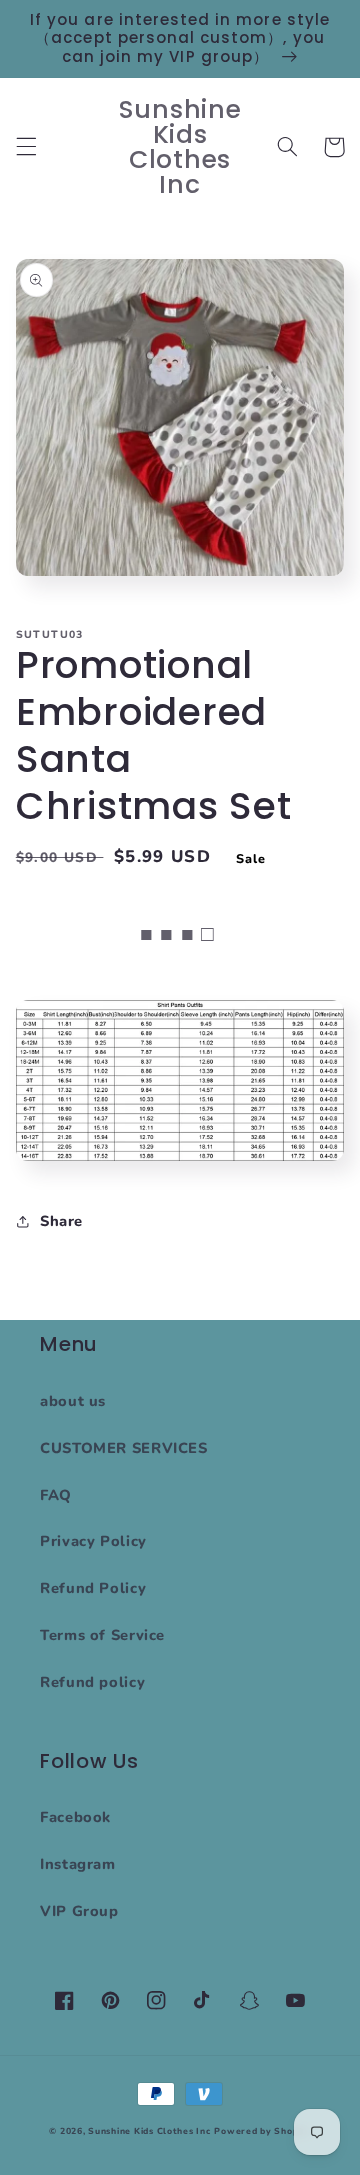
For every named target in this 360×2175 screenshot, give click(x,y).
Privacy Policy (93, 1541)
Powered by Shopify (262, 2131)
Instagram (78, 1864)
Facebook (75, 1817)
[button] (26, 147)
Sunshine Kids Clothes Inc (149, 2131)
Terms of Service (102, 1635)
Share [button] (61, 1221)
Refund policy (92, 1682)
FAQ (56, 1495)
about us (73, 1401)
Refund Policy (93, 1588)
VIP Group (79, 1911)
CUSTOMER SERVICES (124, 1448)
